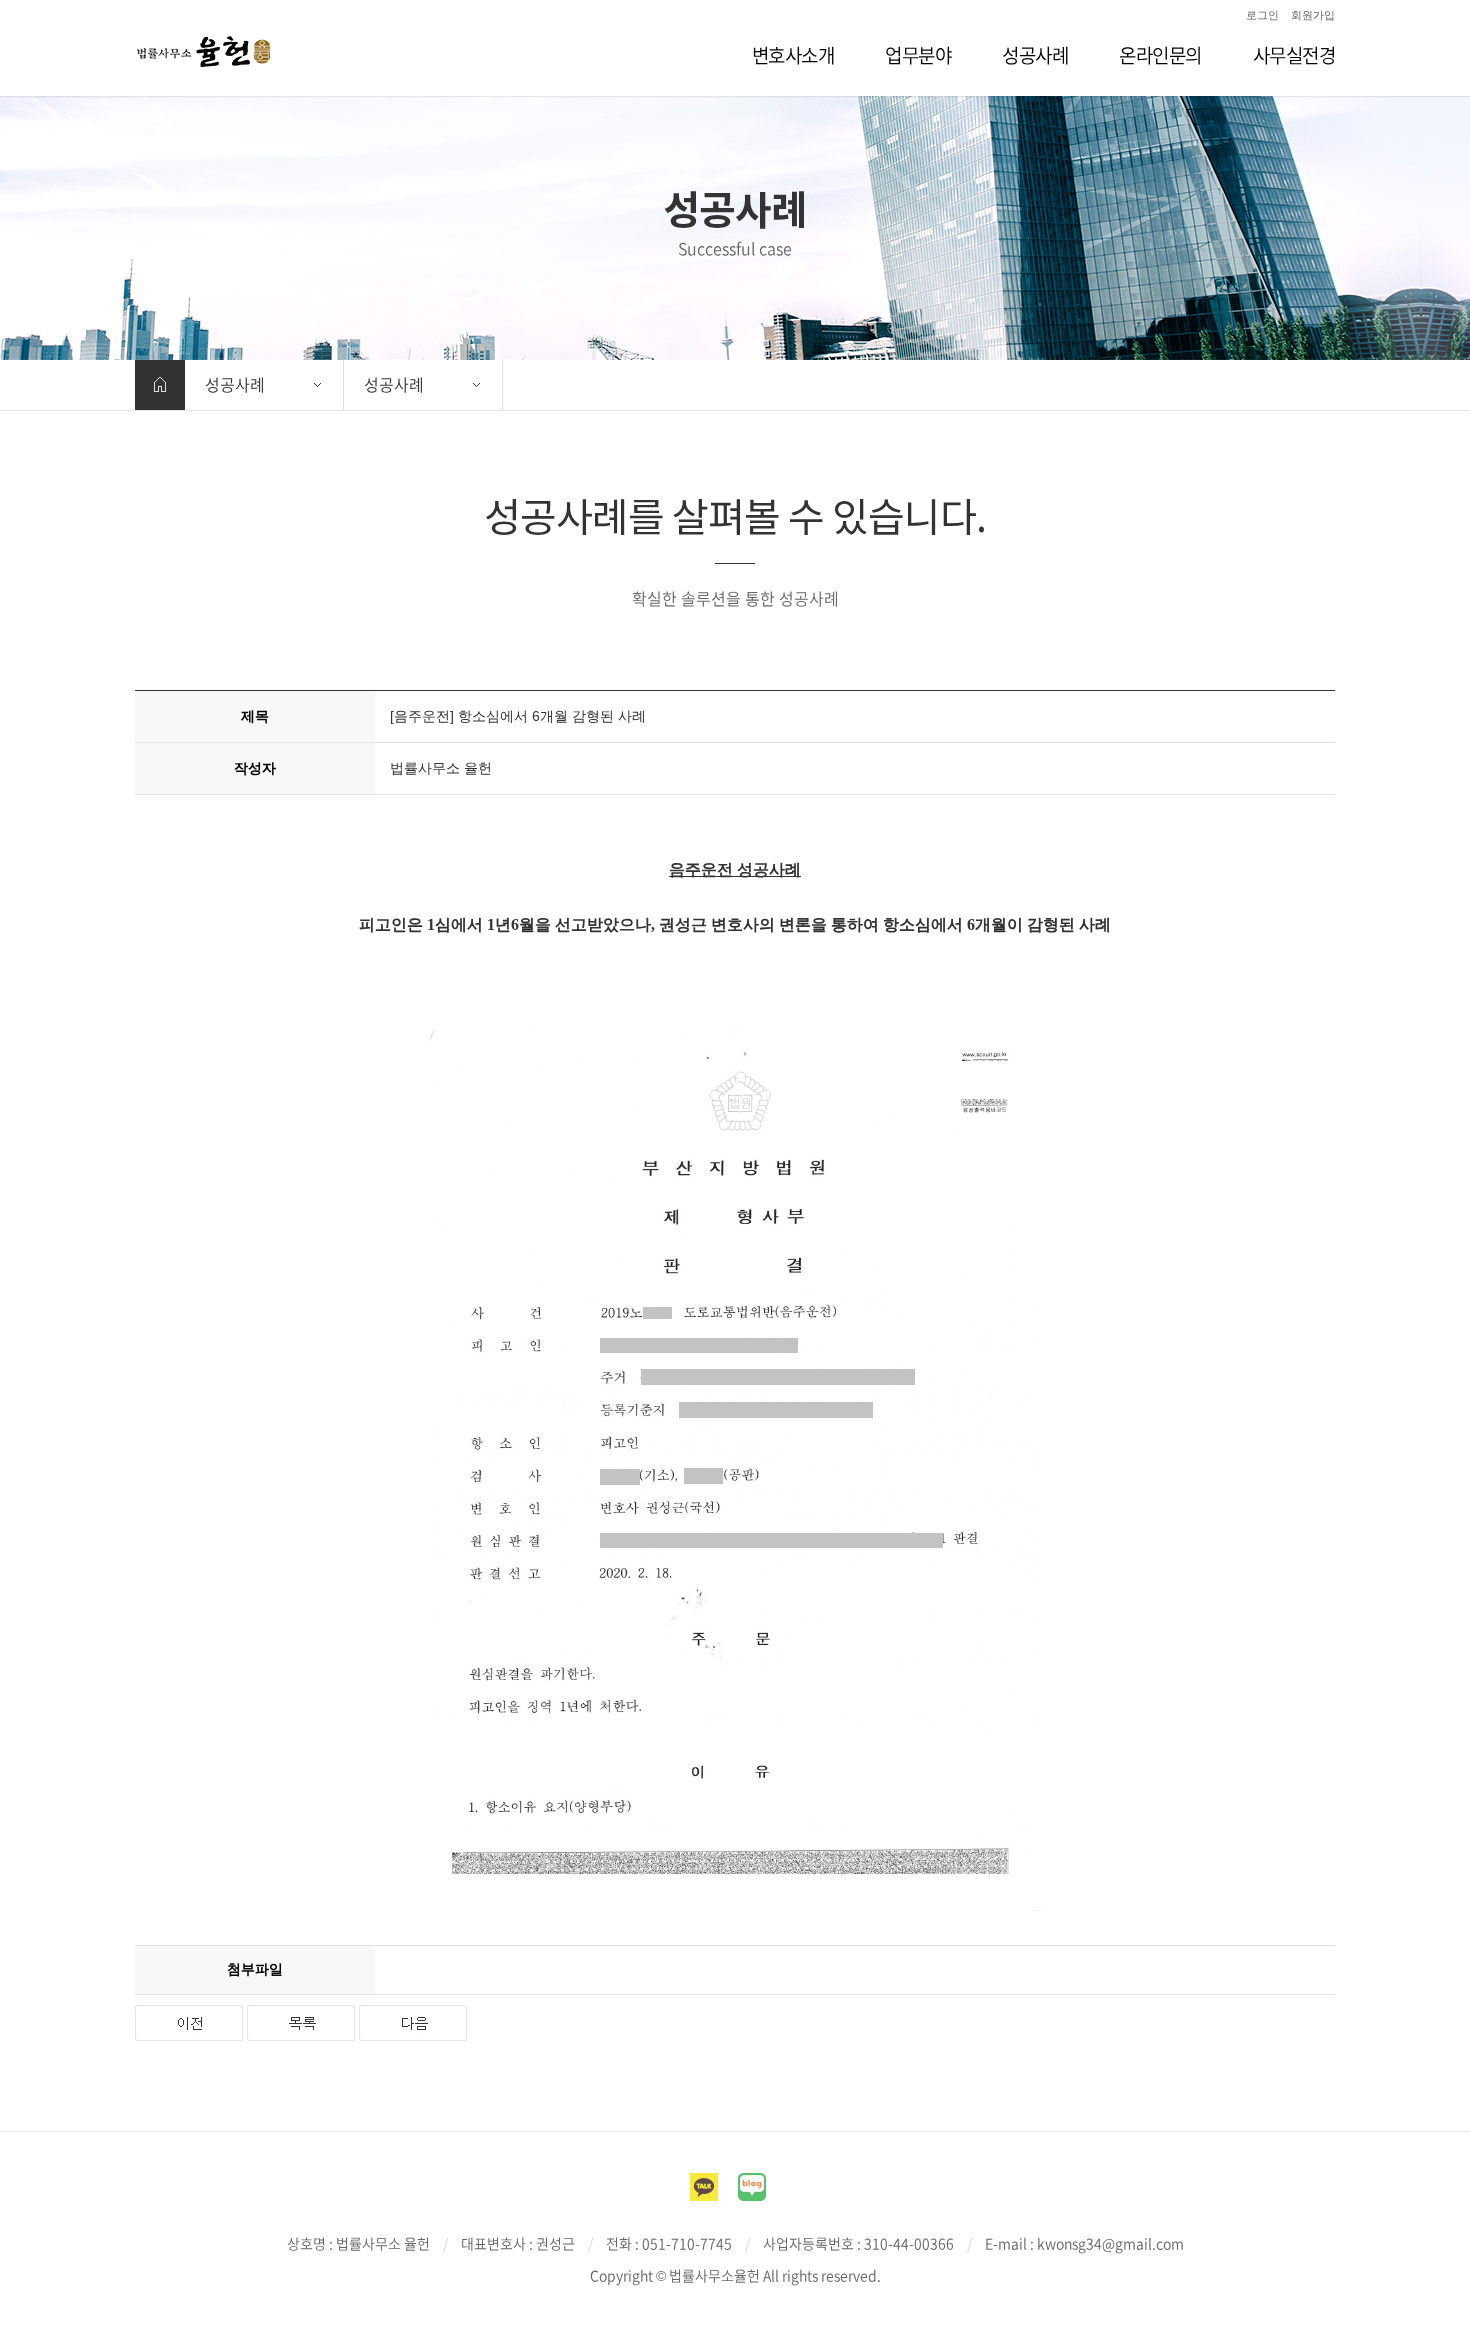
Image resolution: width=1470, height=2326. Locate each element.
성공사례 (235, 384)
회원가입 (1313, 15)
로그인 (1262, 15)
